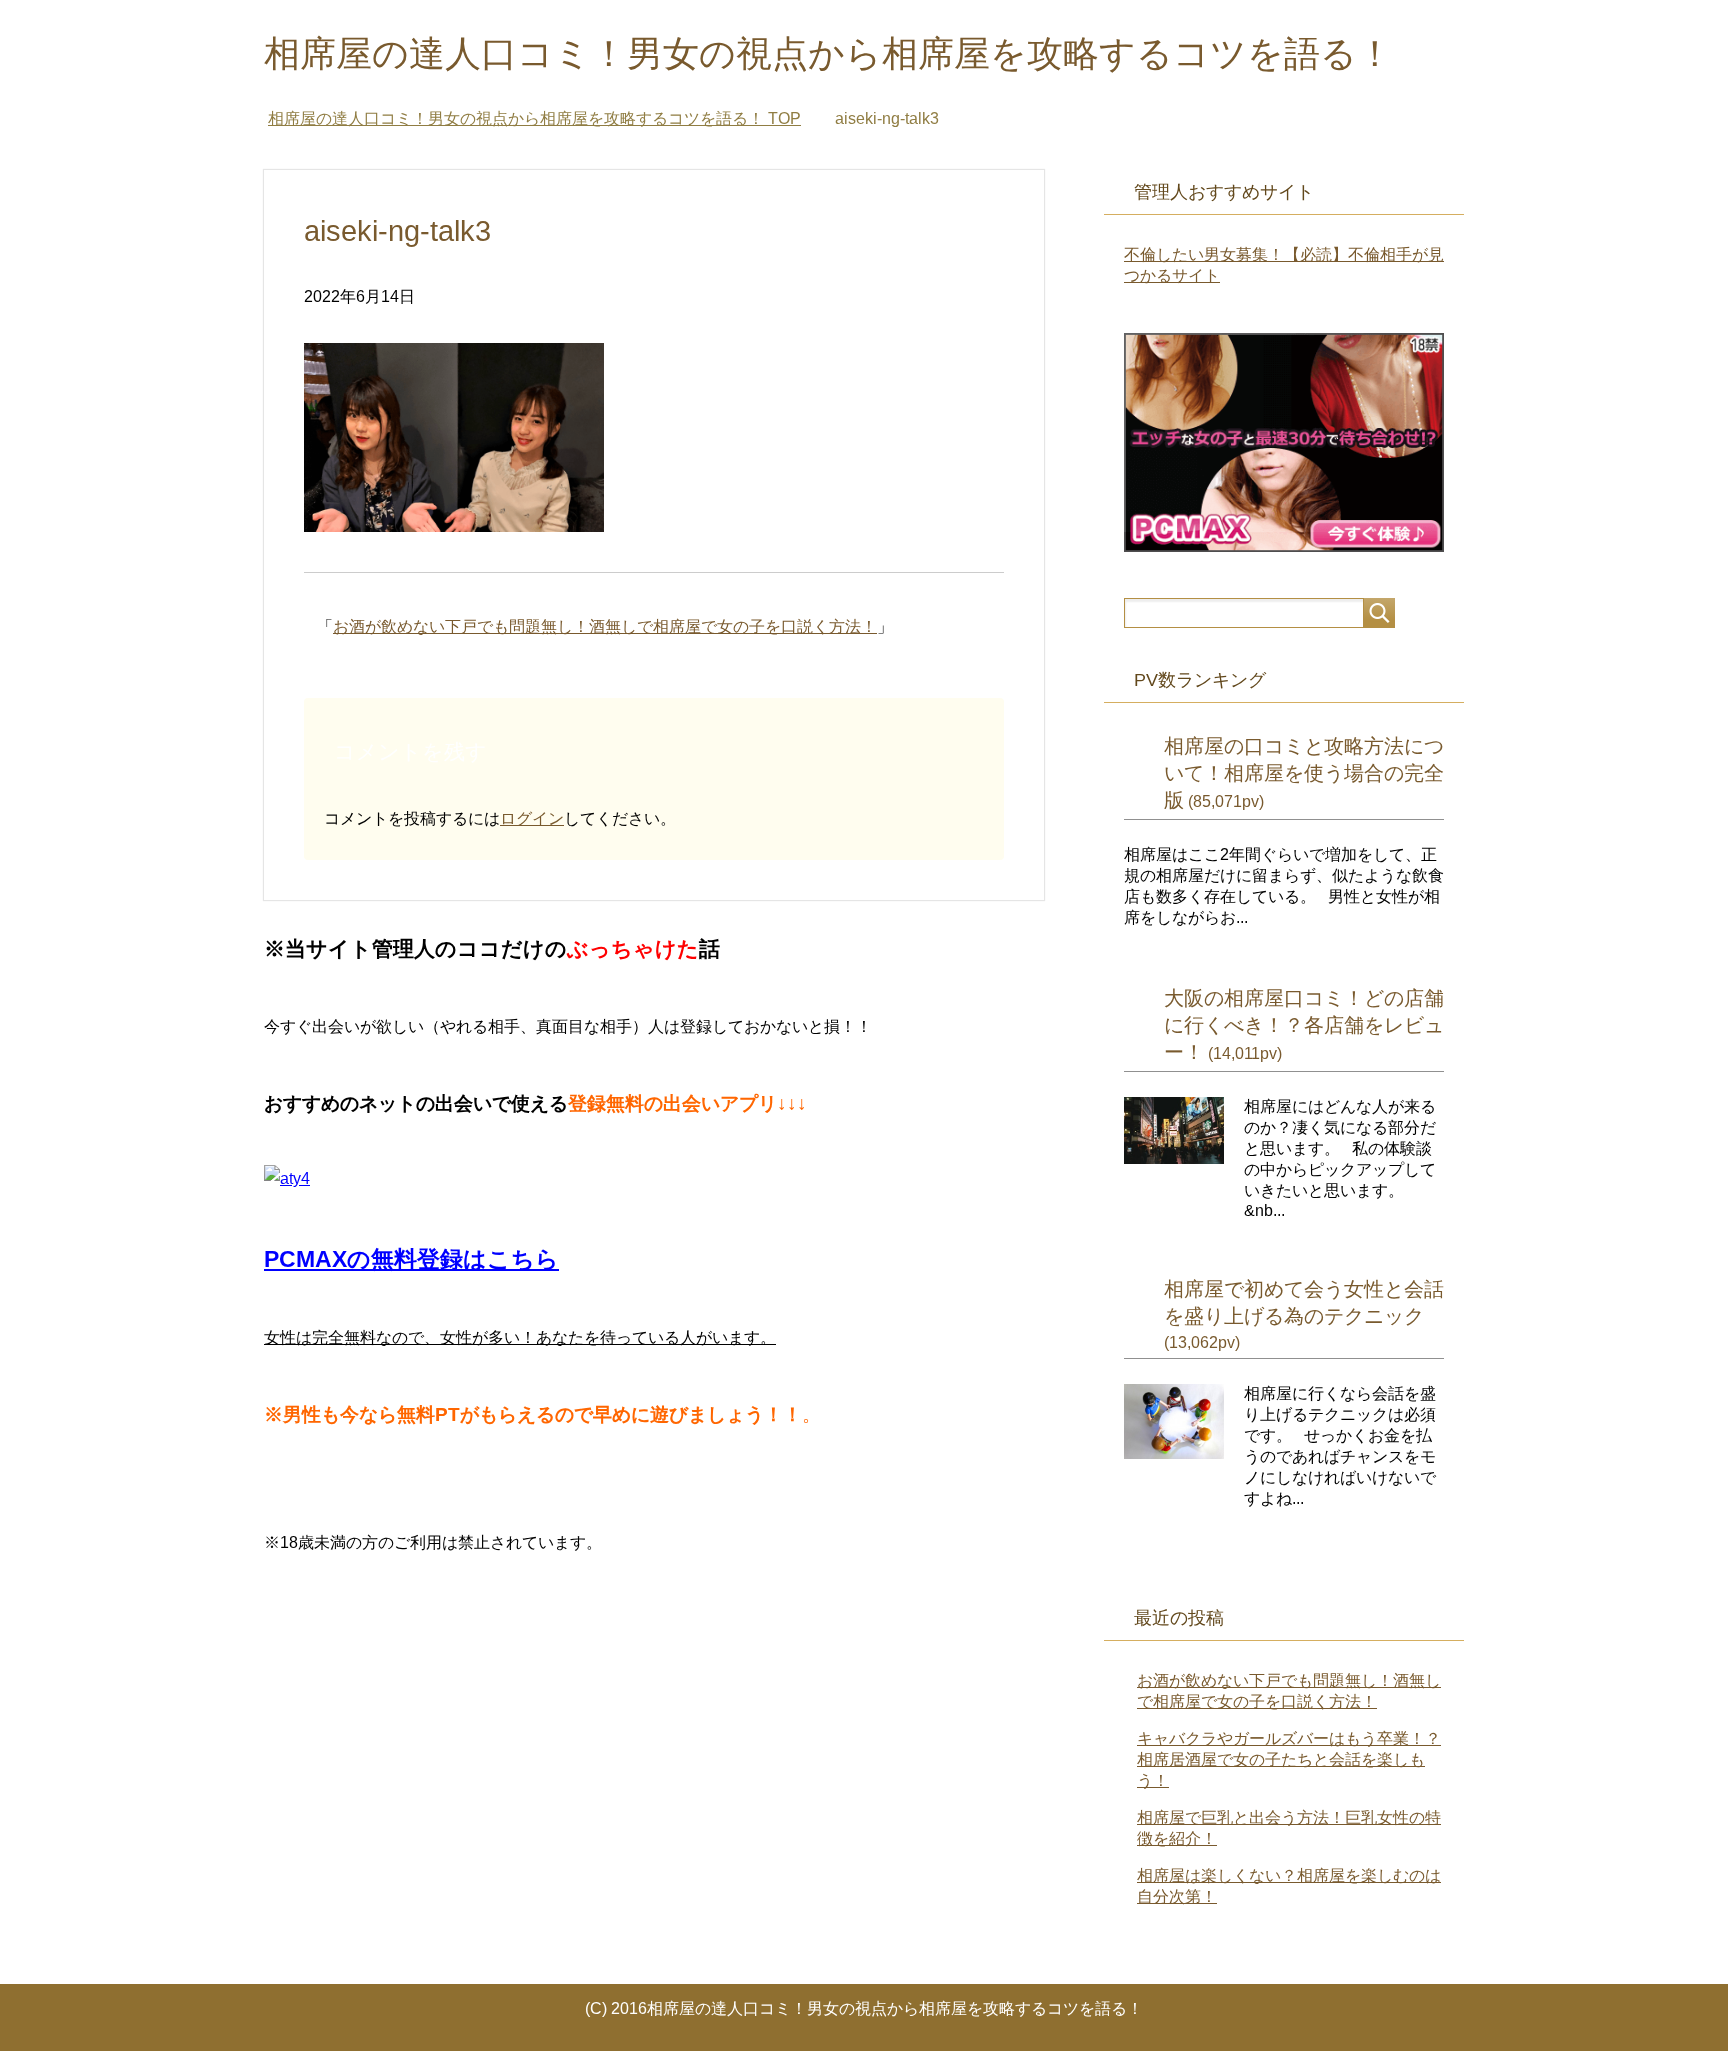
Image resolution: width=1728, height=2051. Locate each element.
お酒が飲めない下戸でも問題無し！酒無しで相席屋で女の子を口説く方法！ (605, 626)
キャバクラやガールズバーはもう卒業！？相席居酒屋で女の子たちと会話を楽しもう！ (1289, 1759)
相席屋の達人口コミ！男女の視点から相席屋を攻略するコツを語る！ (828, 53)
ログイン (532, 818)
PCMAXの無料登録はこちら (411, 1259)
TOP (534, 118)
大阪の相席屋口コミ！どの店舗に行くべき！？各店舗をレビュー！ (1304, 1025)
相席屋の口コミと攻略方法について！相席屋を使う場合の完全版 (1304, 773)
